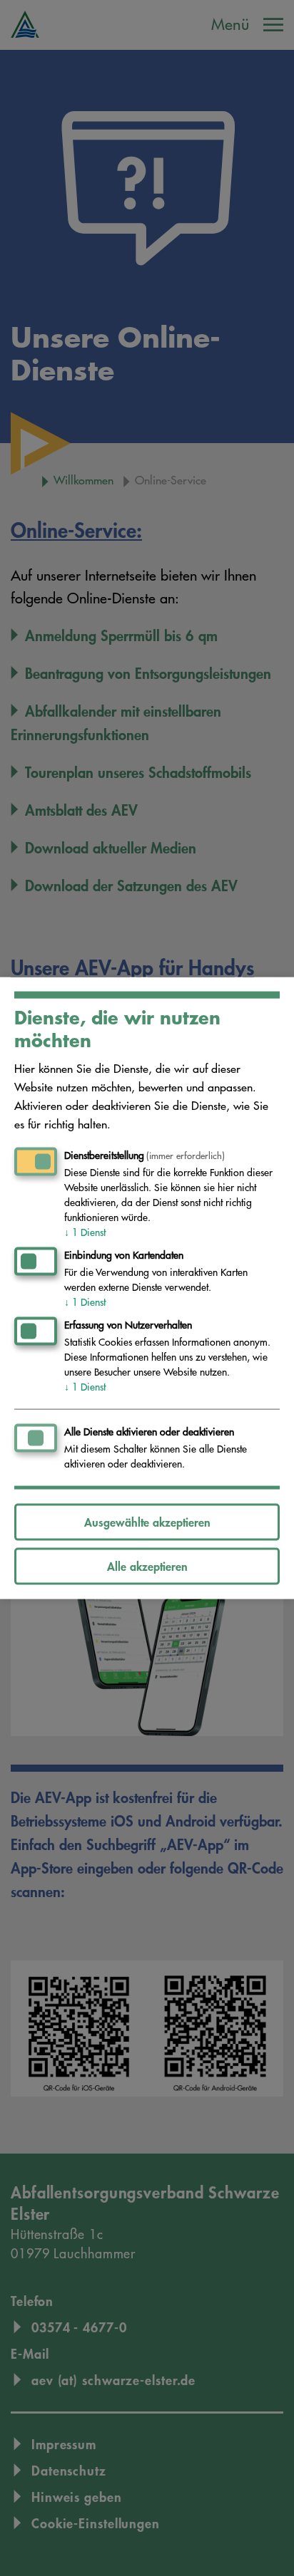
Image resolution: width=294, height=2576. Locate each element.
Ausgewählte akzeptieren (147, 1521)
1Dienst (85, 1232)
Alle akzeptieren (147, 1565)
